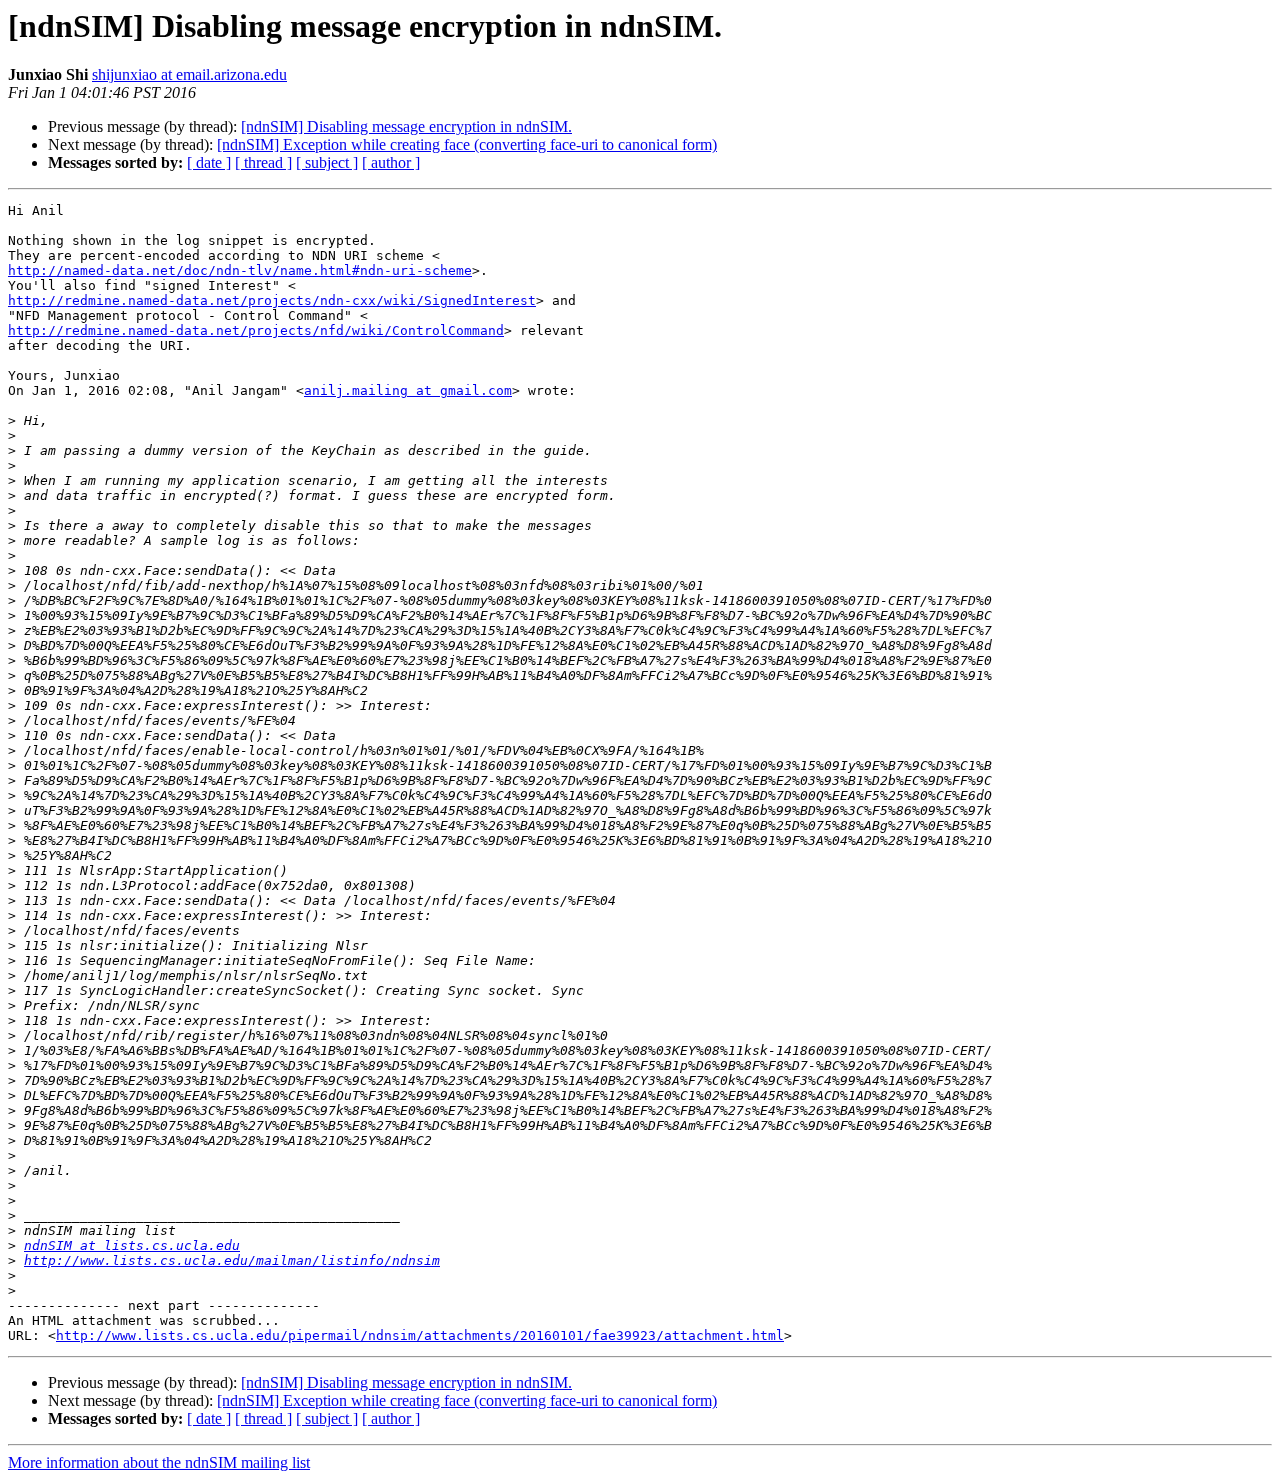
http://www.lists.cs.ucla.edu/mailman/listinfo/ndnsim (232, 1260)
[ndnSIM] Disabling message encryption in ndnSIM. (406, 126)
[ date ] (209, 162)
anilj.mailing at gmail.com (408, 390)
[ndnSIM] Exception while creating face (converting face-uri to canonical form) (467, 144)
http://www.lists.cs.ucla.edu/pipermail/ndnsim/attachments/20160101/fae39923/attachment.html (420, 1335)
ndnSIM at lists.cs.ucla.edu (132, 1245)
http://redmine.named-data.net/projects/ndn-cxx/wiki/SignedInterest (272, 300)
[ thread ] (263, 162)
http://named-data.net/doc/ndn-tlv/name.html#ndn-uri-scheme (240, 270)
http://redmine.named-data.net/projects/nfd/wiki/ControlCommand (256, 330)
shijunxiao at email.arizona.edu (189, 74)
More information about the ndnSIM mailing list (159, 1462)
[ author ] (391, 162)
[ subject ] (327, 162)
